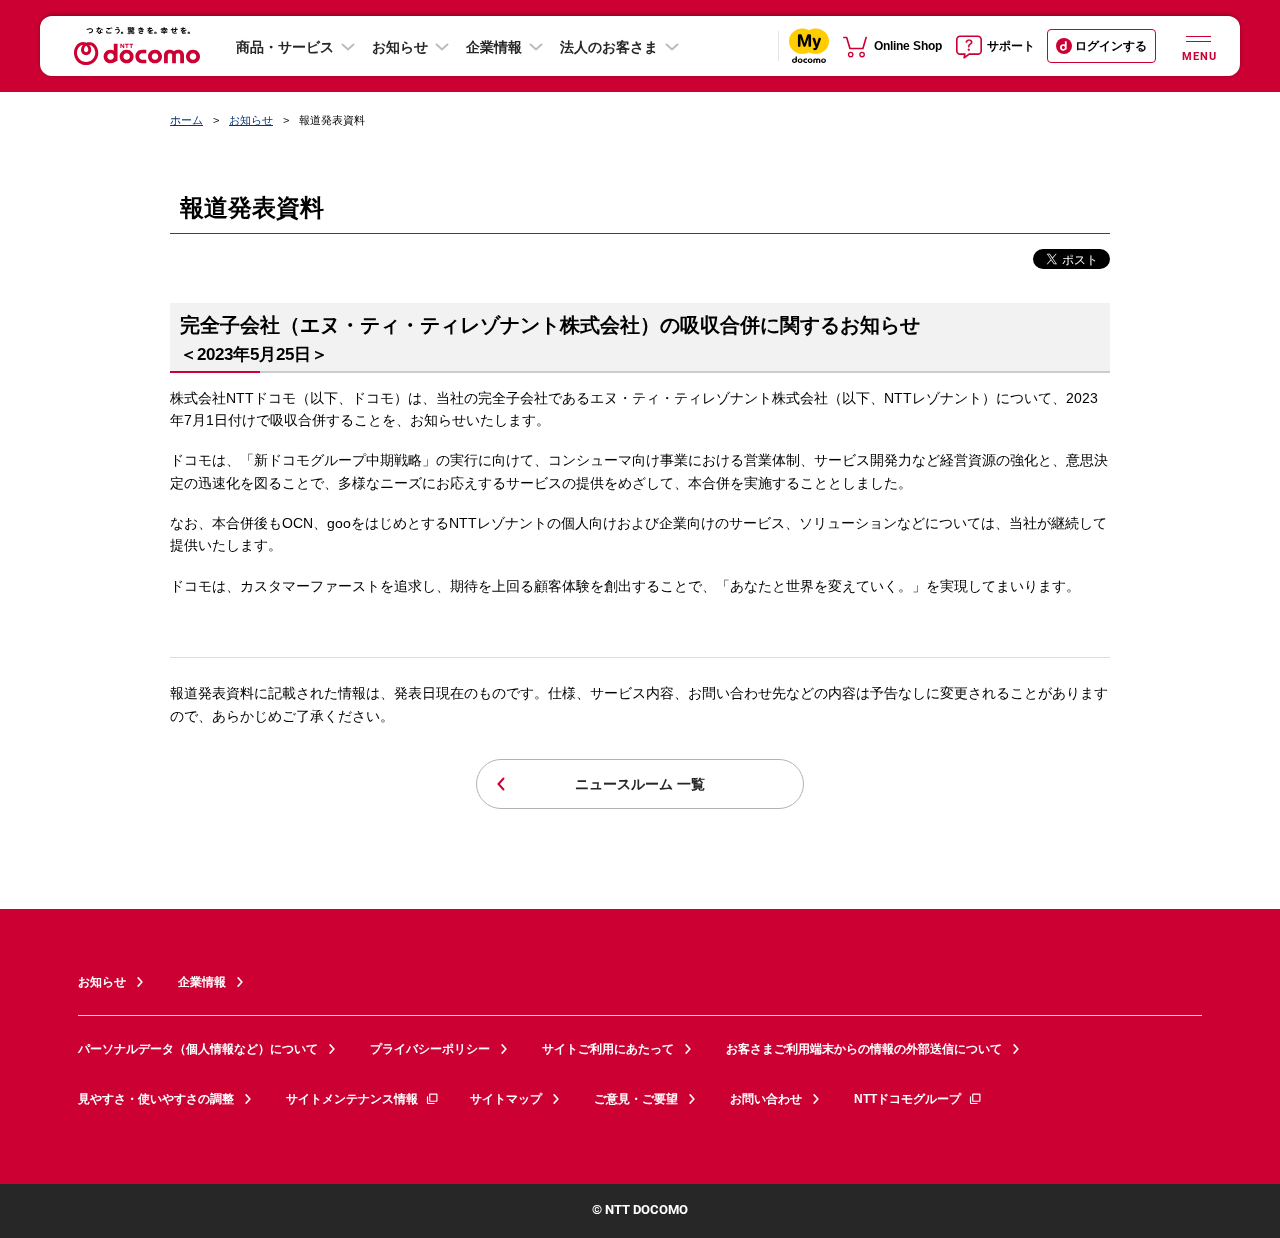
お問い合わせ (766, 1099)
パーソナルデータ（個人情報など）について (198, 1049)
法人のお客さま (609, 47)
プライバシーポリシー (430, 1049)
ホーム (186, 120)
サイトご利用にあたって (608, 1049)
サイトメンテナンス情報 (352, 1099)
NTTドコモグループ (907, 1099)
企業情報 (494, 47)
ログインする (1111, 46)
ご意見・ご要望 (636, 1099)
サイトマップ (506, 1099)
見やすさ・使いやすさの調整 (156, 1099)
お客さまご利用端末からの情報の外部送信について (864, 1049)
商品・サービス (285, 47)
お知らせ (400, 47)
